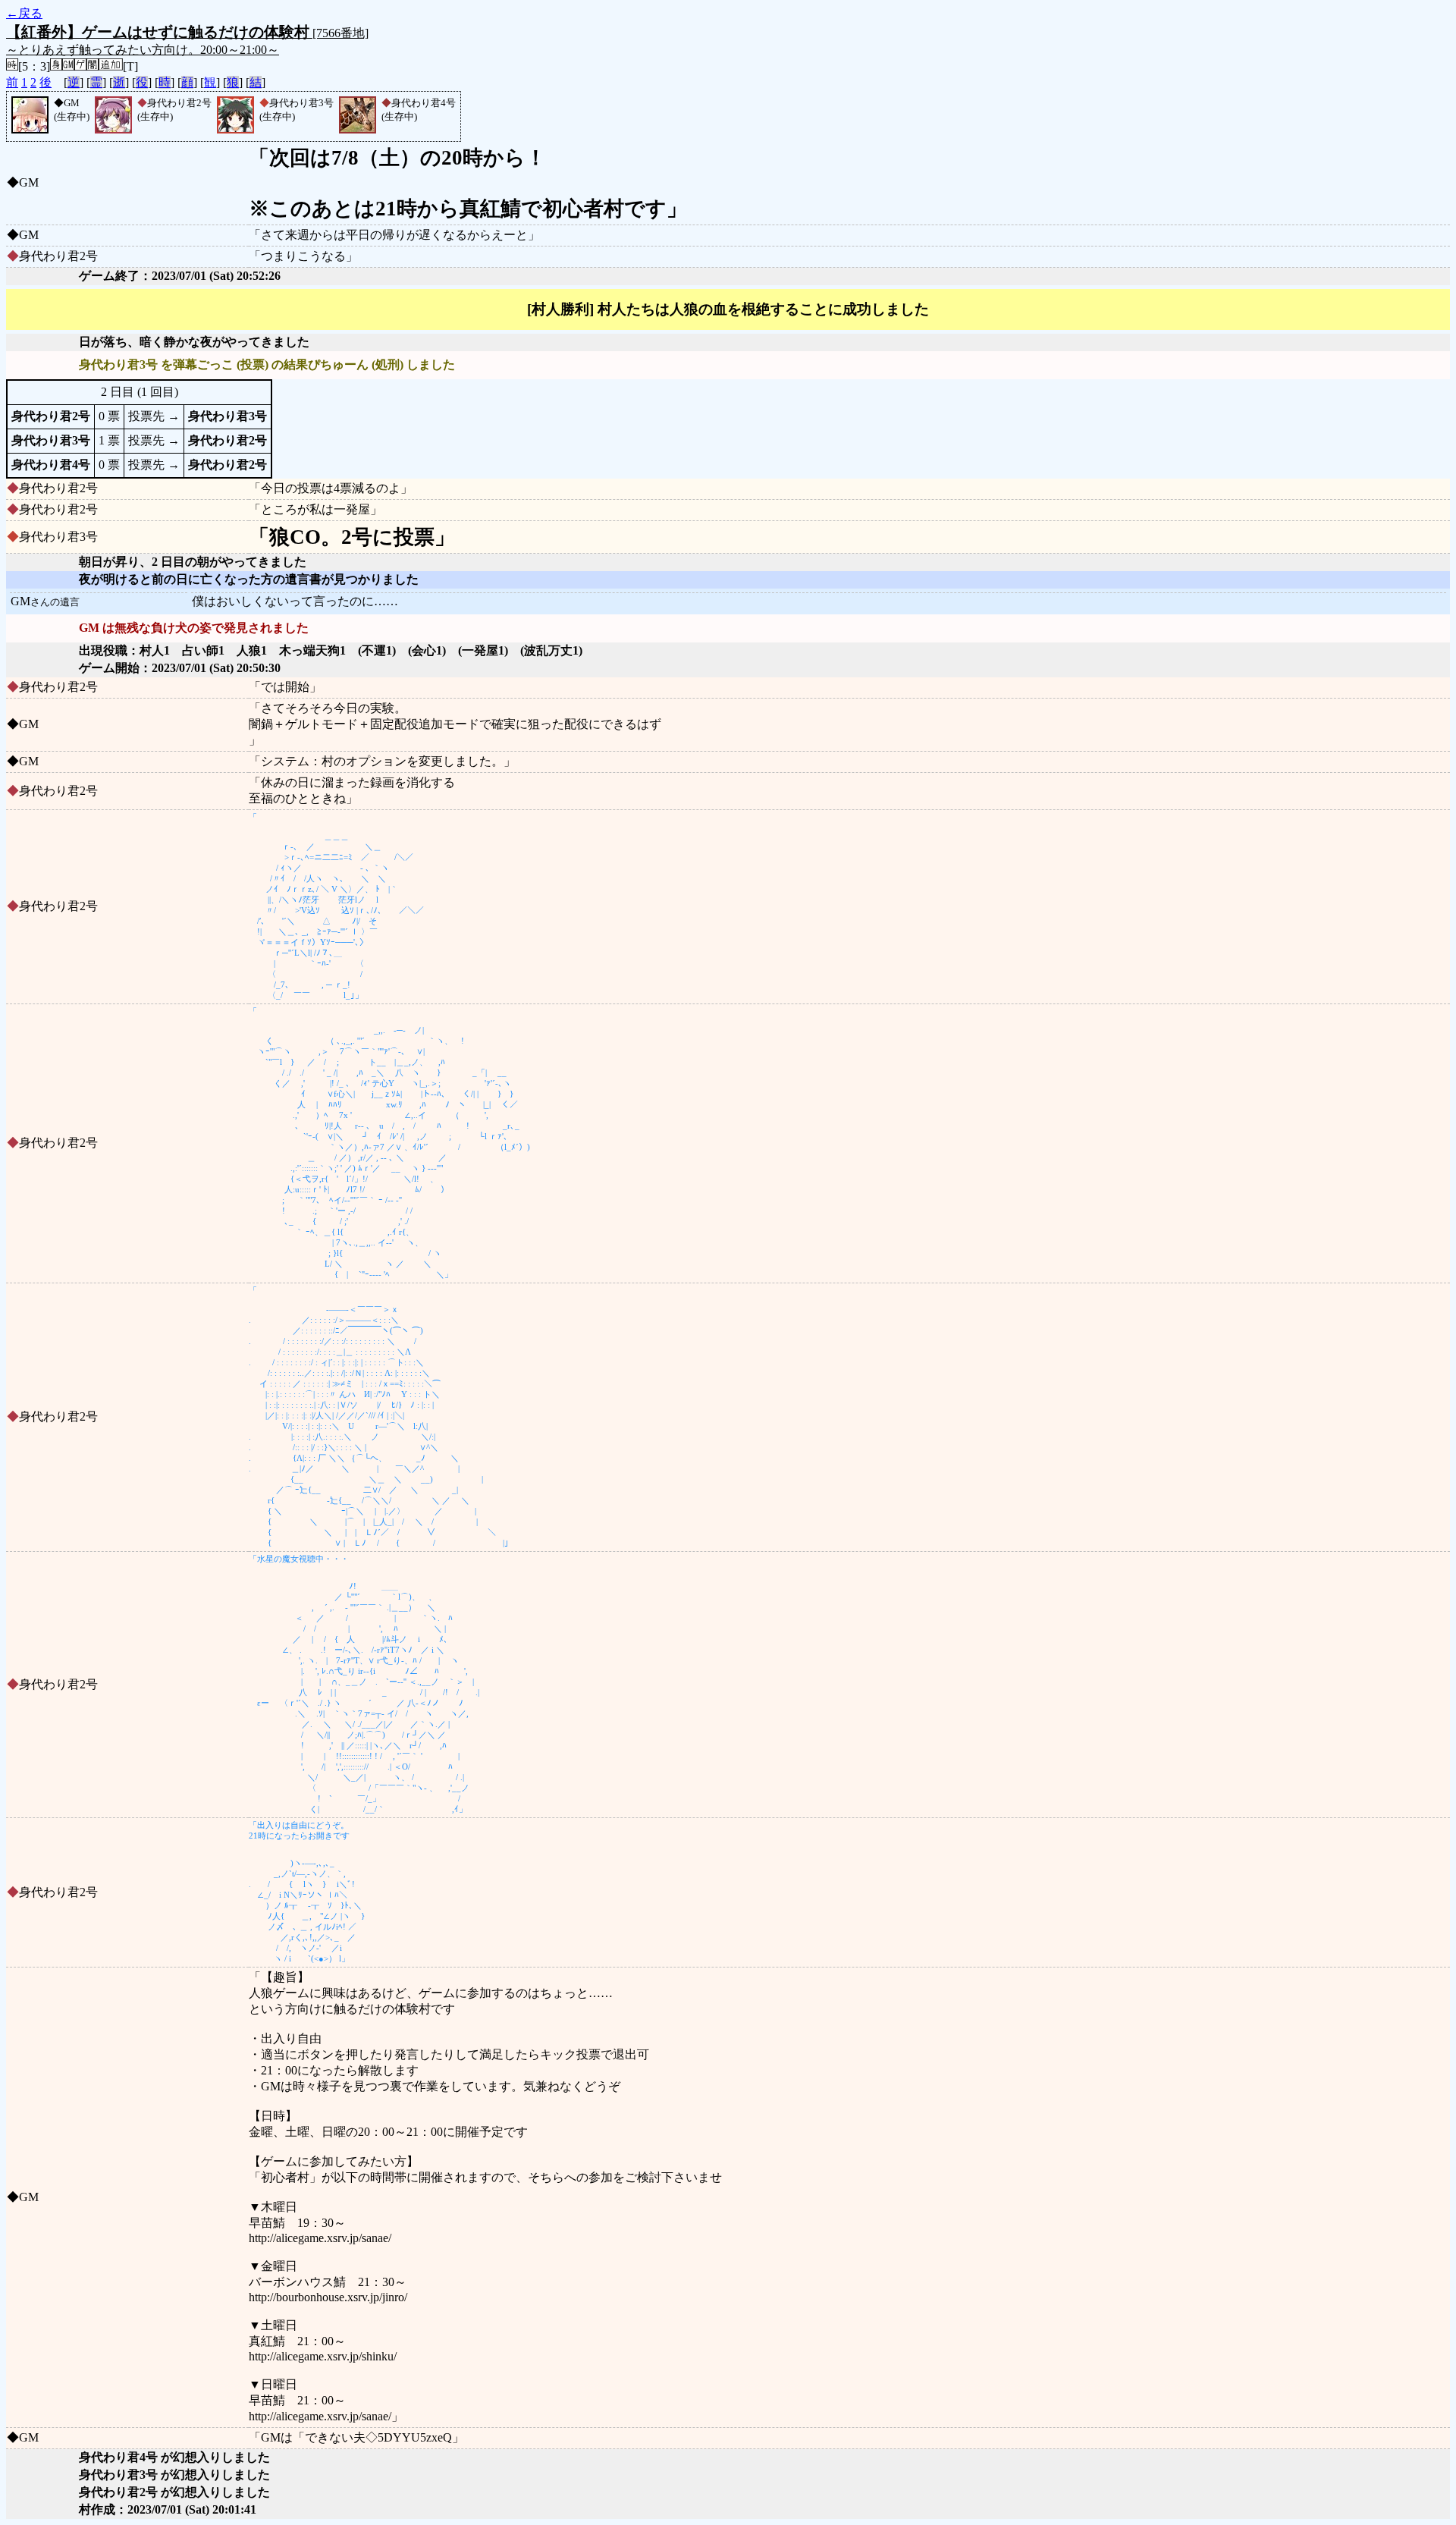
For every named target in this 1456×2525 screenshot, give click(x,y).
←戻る (24, 13)
